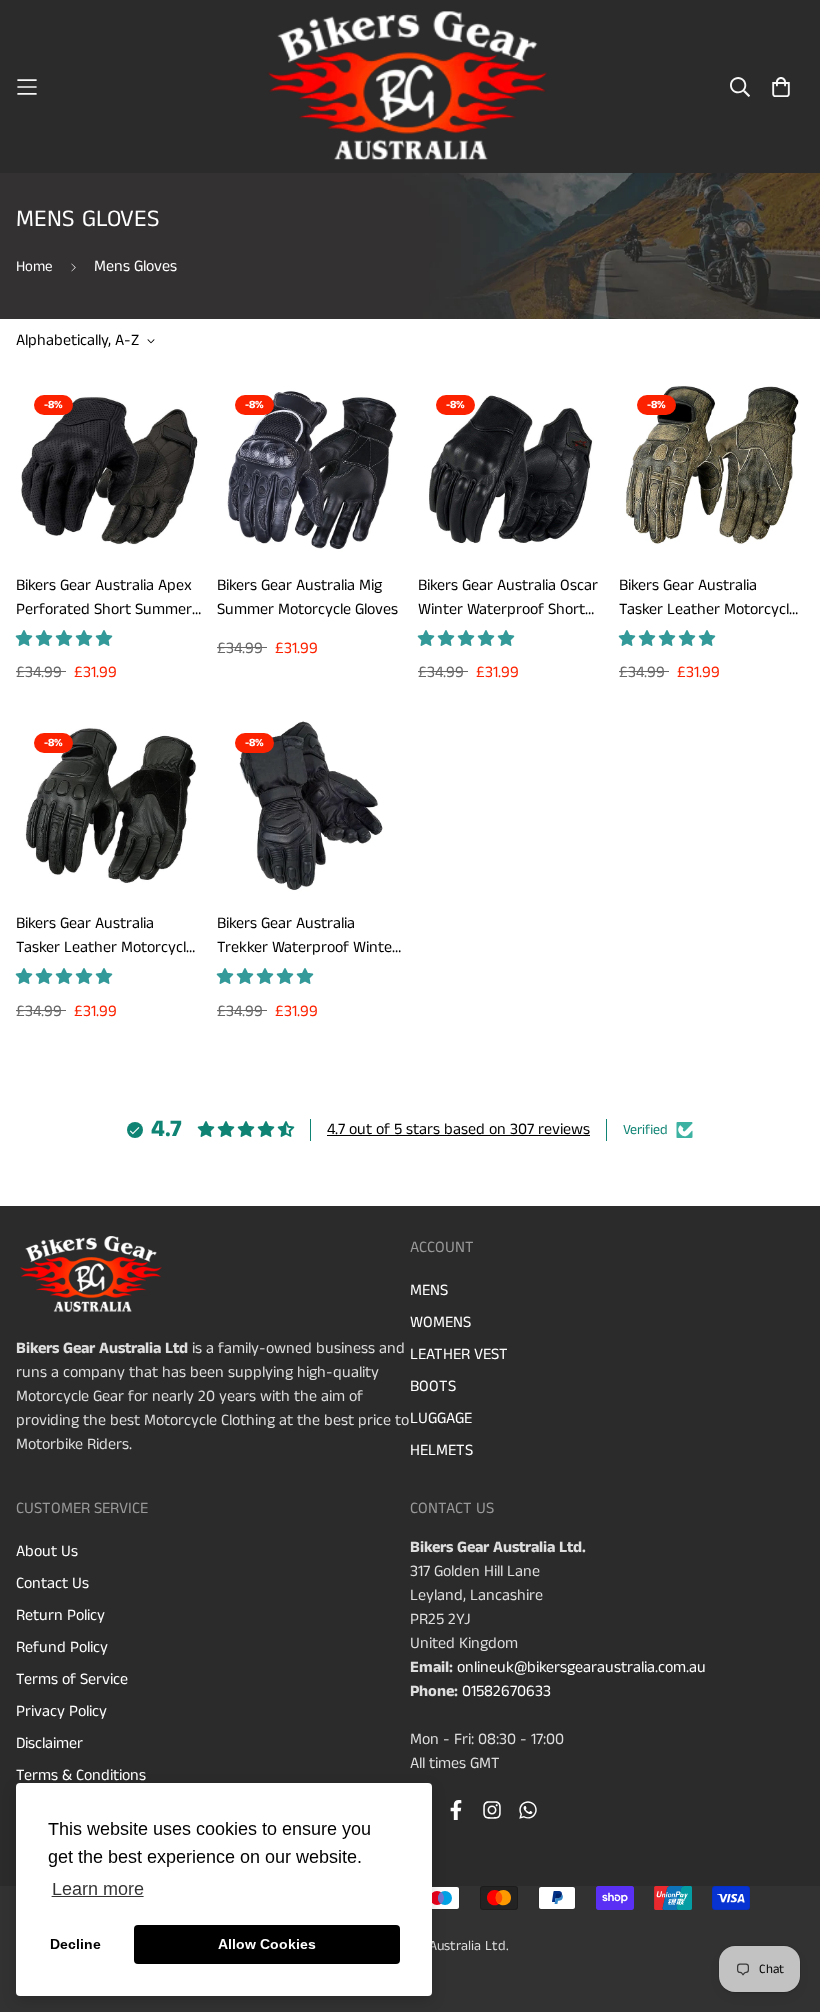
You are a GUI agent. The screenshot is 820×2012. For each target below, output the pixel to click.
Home (34, 266)
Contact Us (52, 1583)
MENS (429, 1290)
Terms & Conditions (81, 1775)
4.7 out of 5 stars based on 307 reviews (458, 1129)
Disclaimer (49, 1743)
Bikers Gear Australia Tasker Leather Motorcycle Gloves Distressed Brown (708, 598)
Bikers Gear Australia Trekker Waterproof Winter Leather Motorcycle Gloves (307, 936)
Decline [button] (75, 1944)
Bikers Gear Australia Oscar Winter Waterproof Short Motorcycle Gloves (508, 598)
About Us (47, 1551)
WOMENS (440, 1322)
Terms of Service (72, 1679)
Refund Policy (62, 1647)
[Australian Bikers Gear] (410, 86)
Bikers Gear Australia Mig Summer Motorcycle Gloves (307, 597)
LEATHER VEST (459, 1354)
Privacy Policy (61, 1711)
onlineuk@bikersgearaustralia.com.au (581, 1667)
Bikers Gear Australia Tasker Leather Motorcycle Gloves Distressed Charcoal (105, 936)
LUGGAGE (441, 1418)
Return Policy (60, 1615)
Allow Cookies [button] (267, 1944)
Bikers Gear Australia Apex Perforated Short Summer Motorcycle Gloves (104, 598)
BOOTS (433, 1386)
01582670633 (506, 1691)
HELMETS (441, 1450)
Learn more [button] (98, 1889)
